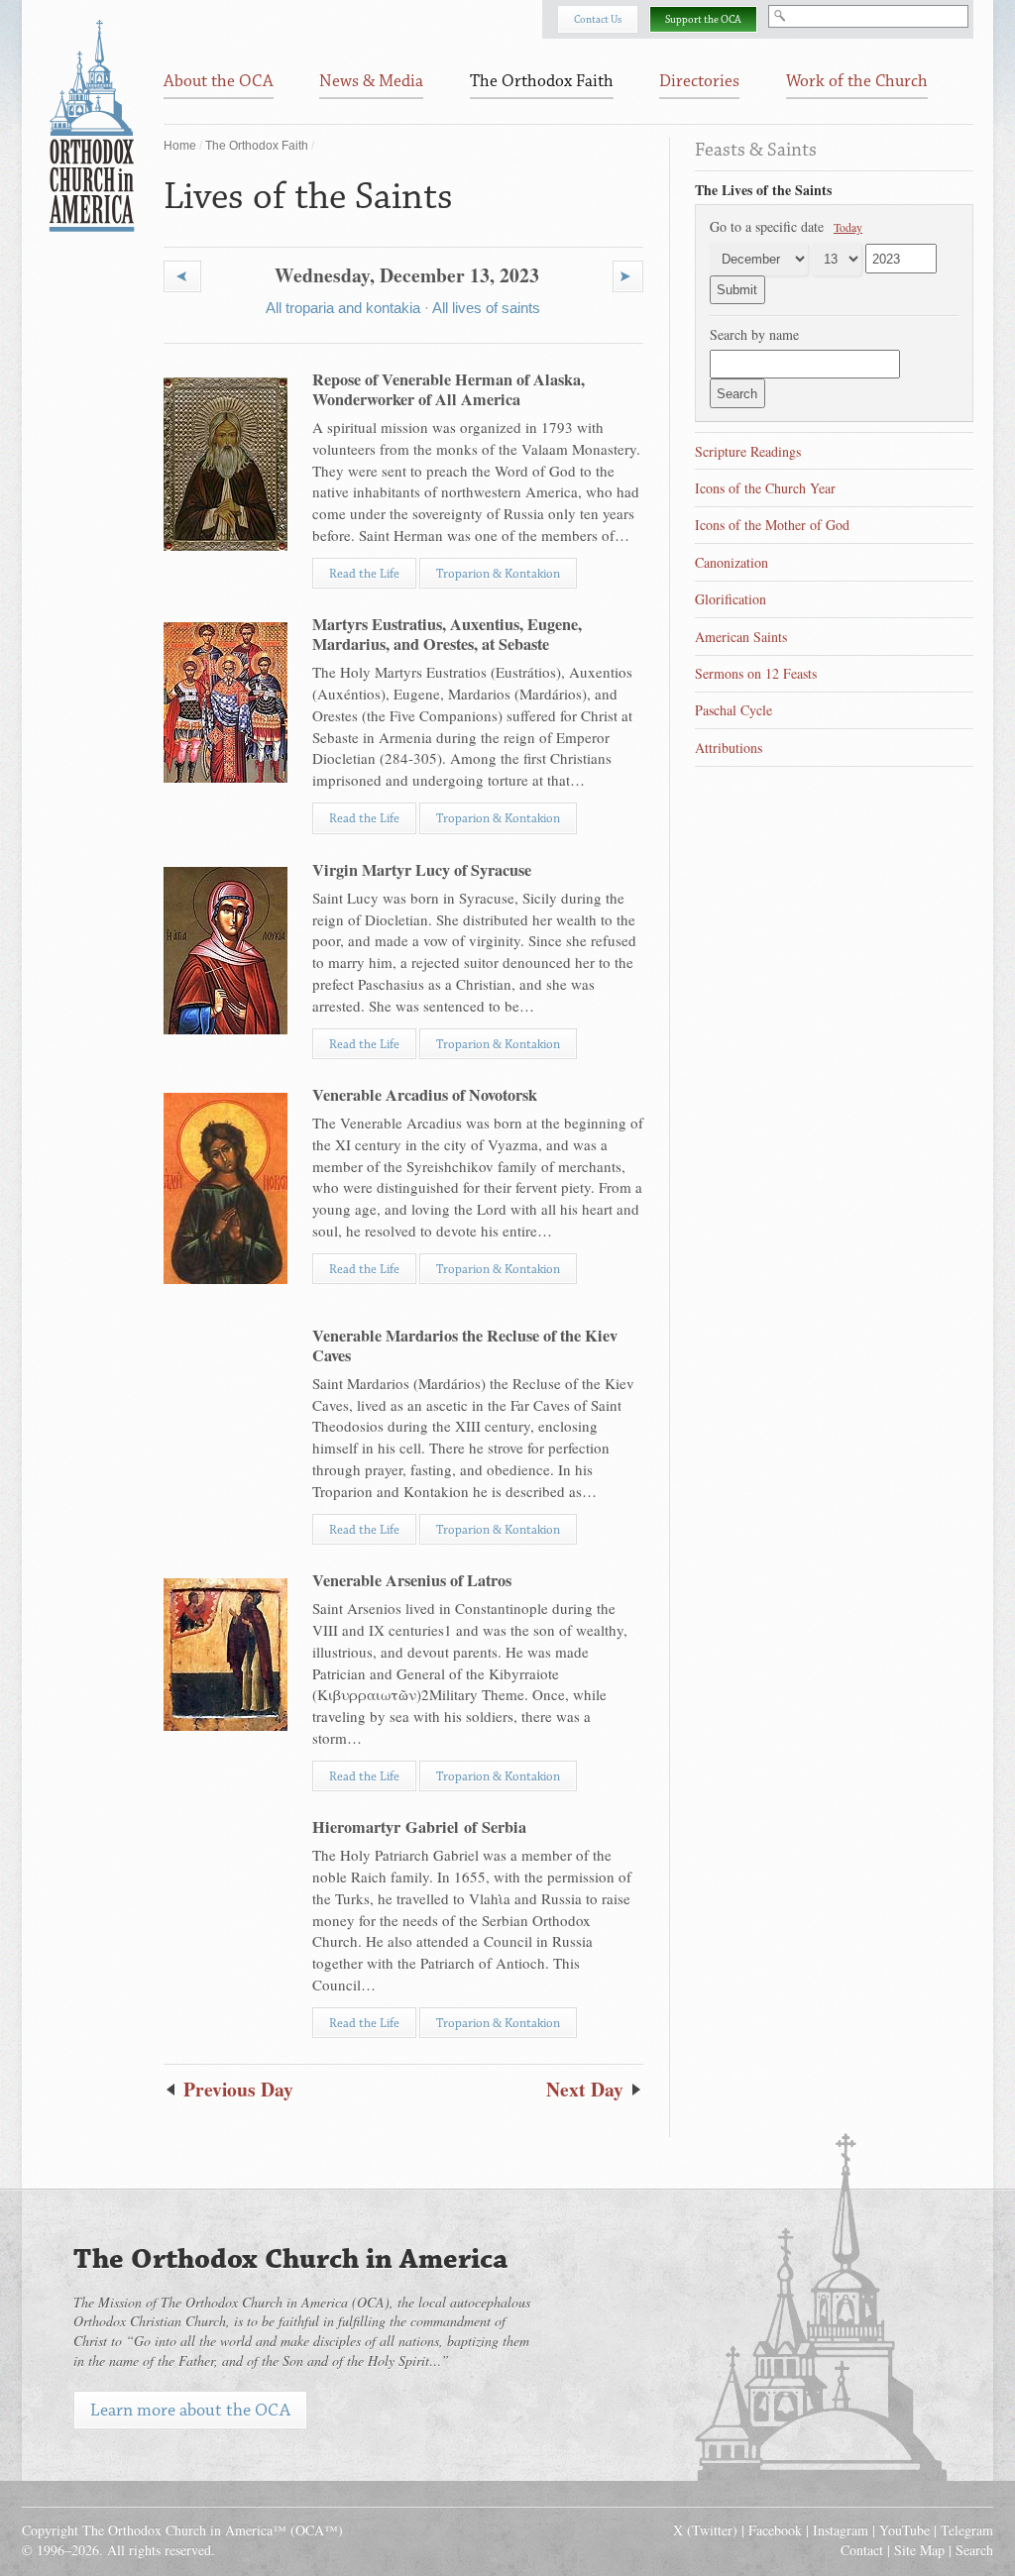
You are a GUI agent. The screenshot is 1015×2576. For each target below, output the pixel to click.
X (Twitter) (705, 2530)
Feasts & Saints (756, 150)
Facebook (775, 2530)
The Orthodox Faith (257, 146)
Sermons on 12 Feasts (756, 673)
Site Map (919, 2550)
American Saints (741, 637)
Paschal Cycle (733, 710)
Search (974, 2550)
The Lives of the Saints (763, 190)
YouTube (904, 2530)
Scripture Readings (748, 451)
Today (848, 227)
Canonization (732, 562)
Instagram (841, 2530)
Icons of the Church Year (765, 488)
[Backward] (182, 276)
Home (180, 146)
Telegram (967, 2530)
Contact (862, 2550)
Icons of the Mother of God (772, 525)
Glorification (731, 599)
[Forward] (628, 276)
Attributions (729, 748)
